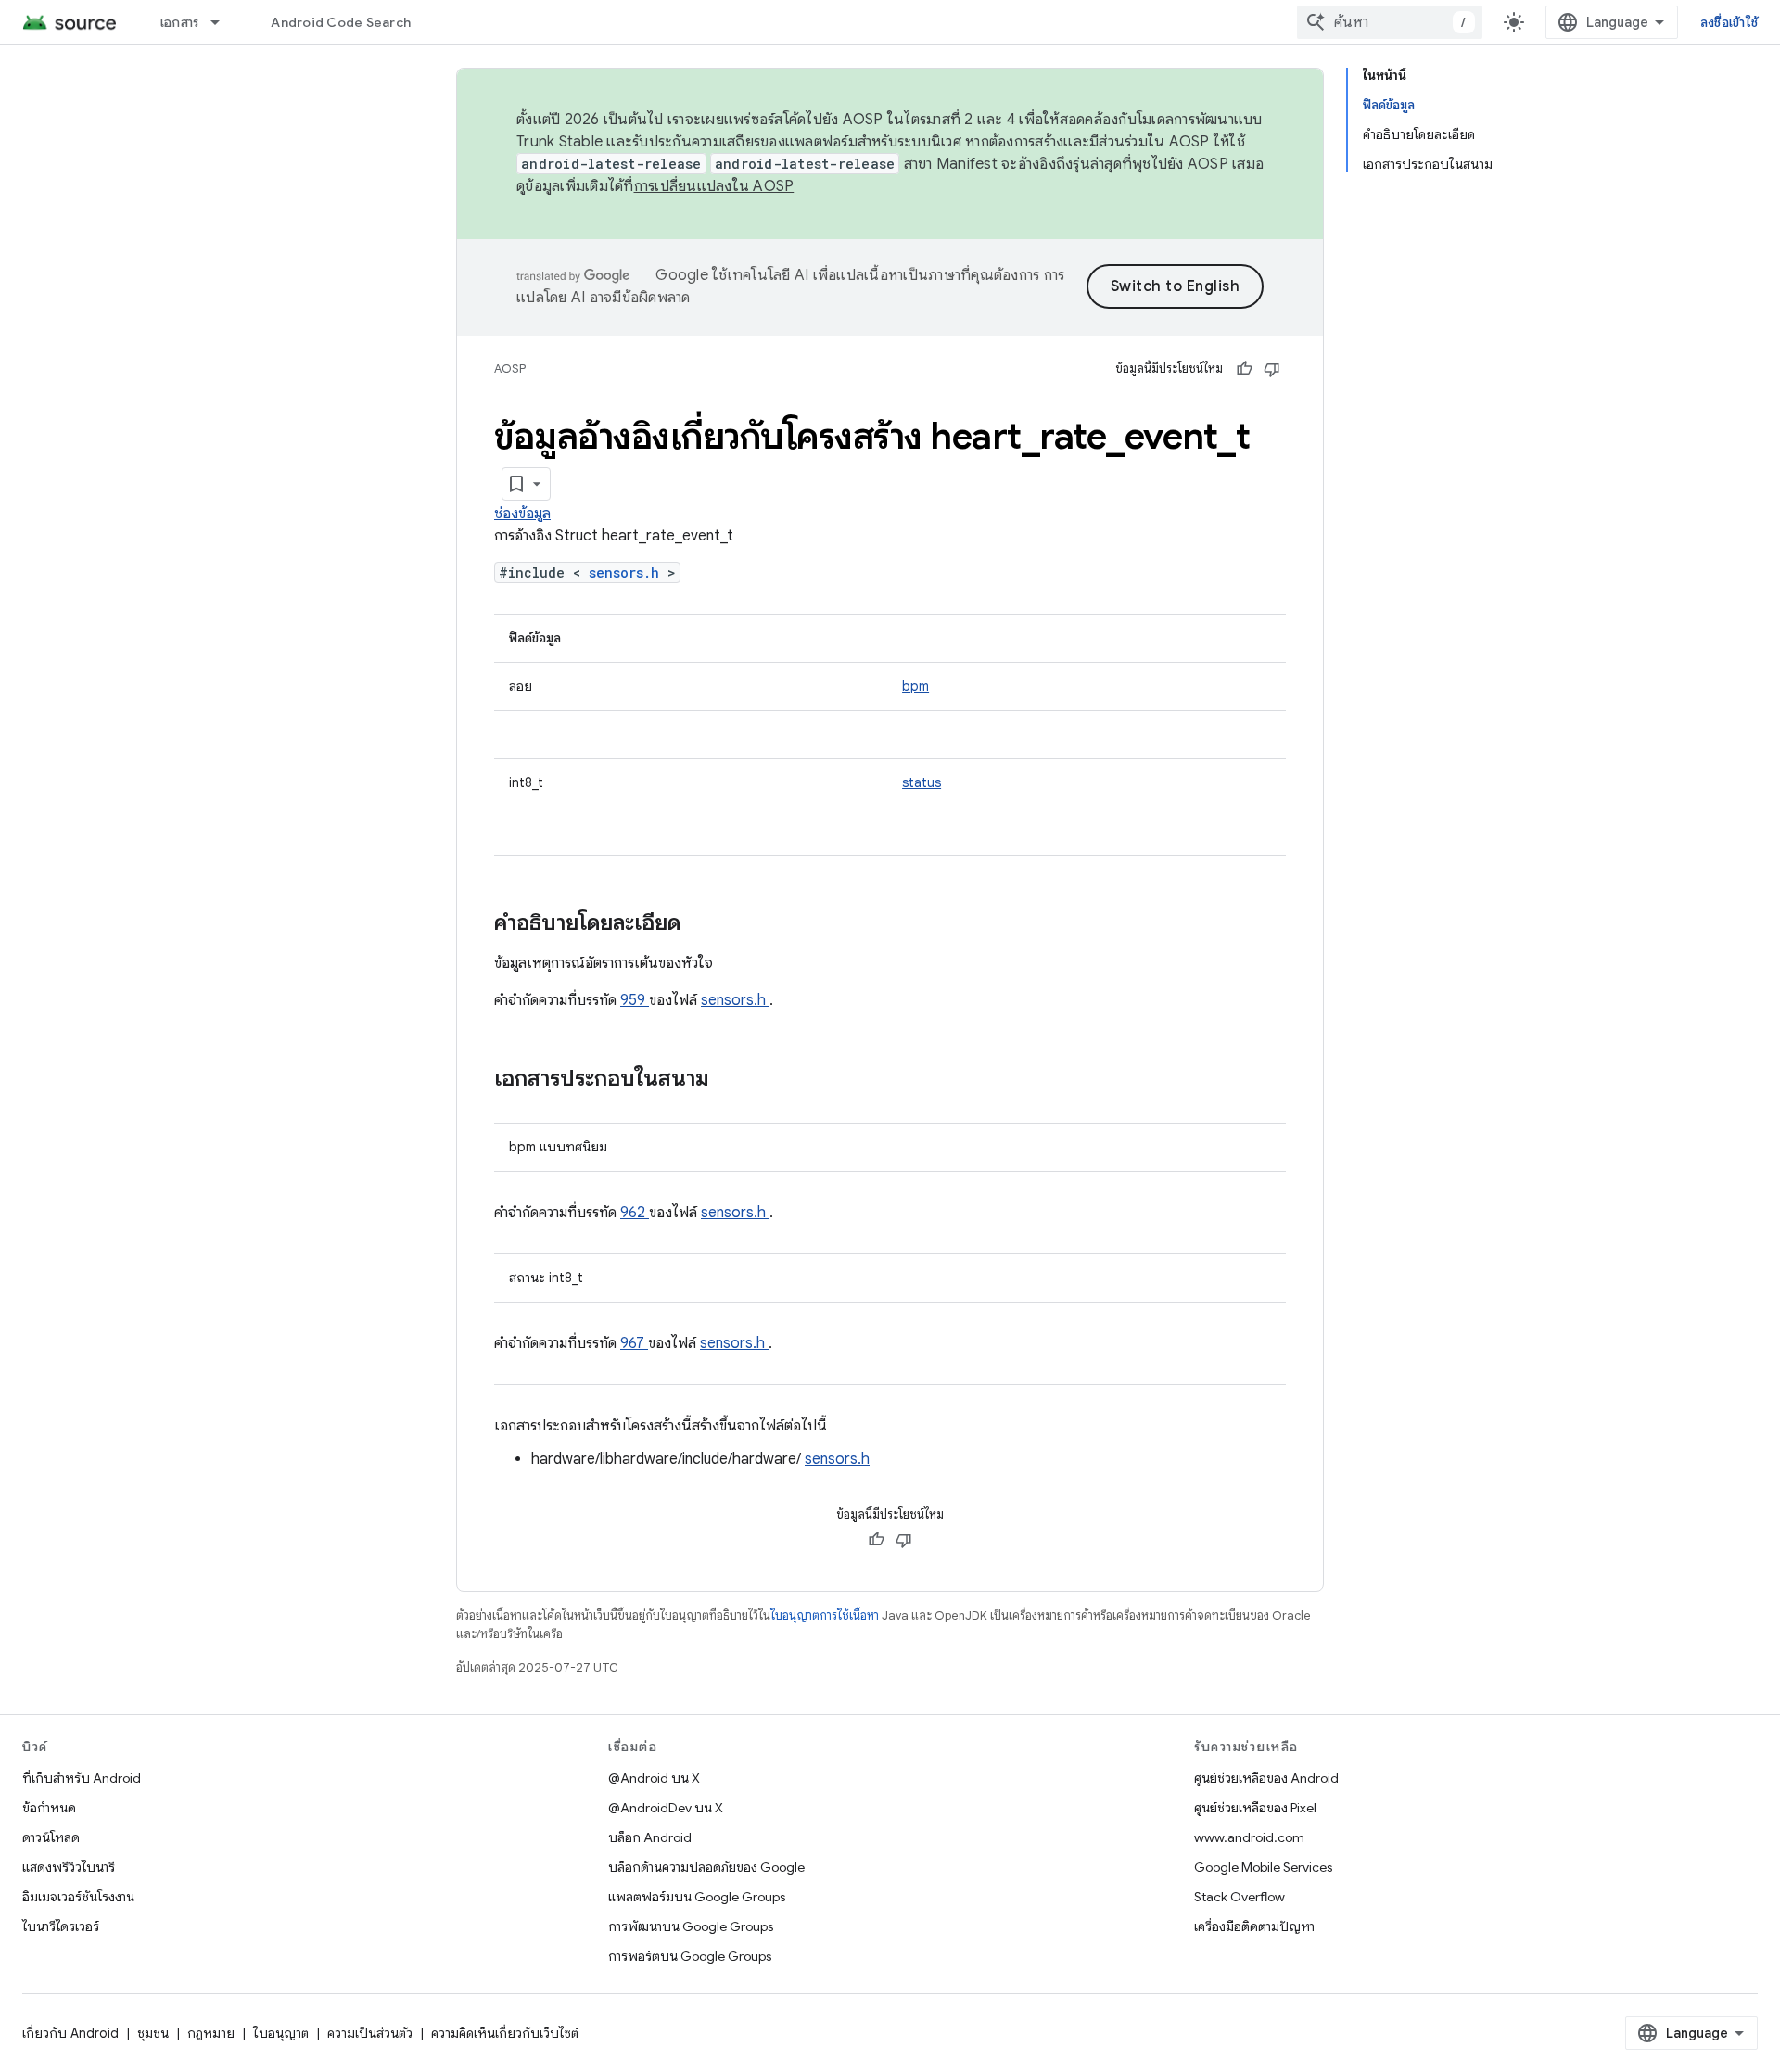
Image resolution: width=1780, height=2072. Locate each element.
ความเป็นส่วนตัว (370, 2033)
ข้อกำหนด (49, 1808)
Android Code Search (341, 22)
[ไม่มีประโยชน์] (1272, 369)
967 (634, 1343)
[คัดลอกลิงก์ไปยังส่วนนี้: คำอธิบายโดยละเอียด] (705, 924)
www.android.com (1249, 1837)
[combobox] (1390, 22)
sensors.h (628, 572)
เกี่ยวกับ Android (70, 2033)
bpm (915, 686)
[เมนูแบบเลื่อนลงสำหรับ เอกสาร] (223, 22)
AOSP (510, 369)
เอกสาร (180, 22)
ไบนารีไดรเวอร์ (61, 1926)
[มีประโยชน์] (1244, 369)
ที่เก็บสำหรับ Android (82, 1778)
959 (635, 1000)
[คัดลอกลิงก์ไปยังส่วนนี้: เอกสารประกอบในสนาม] (733, 1080)
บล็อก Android (650, 1837)
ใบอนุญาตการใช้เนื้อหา (825, 1615)
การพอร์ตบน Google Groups (690, 1956)
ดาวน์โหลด (51, 1837)
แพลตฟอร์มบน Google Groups (697, 1897)
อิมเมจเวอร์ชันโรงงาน (78, 1897)
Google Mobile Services (1263, 1867)
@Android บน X (654, 1778)
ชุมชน (153, 2033)
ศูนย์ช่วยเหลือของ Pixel (1255, 1808)
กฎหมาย (211, 2033)
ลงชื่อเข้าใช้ (1729, 22)
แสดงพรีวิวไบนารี (69, 1867)
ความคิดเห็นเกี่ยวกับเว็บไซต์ (505, 2033)
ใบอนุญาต (281, 2033)
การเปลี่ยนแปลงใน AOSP (714, 186)
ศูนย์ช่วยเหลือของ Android (1266, 1778)
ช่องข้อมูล (522, 514)
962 (635, 1213)
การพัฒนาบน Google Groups (691, 1926)
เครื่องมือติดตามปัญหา (1254, 1926)
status (922, 782)
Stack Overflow (1240, 1897)
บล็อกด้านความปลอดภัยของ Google (706, 1867)
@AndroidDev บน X (666, 1808)
